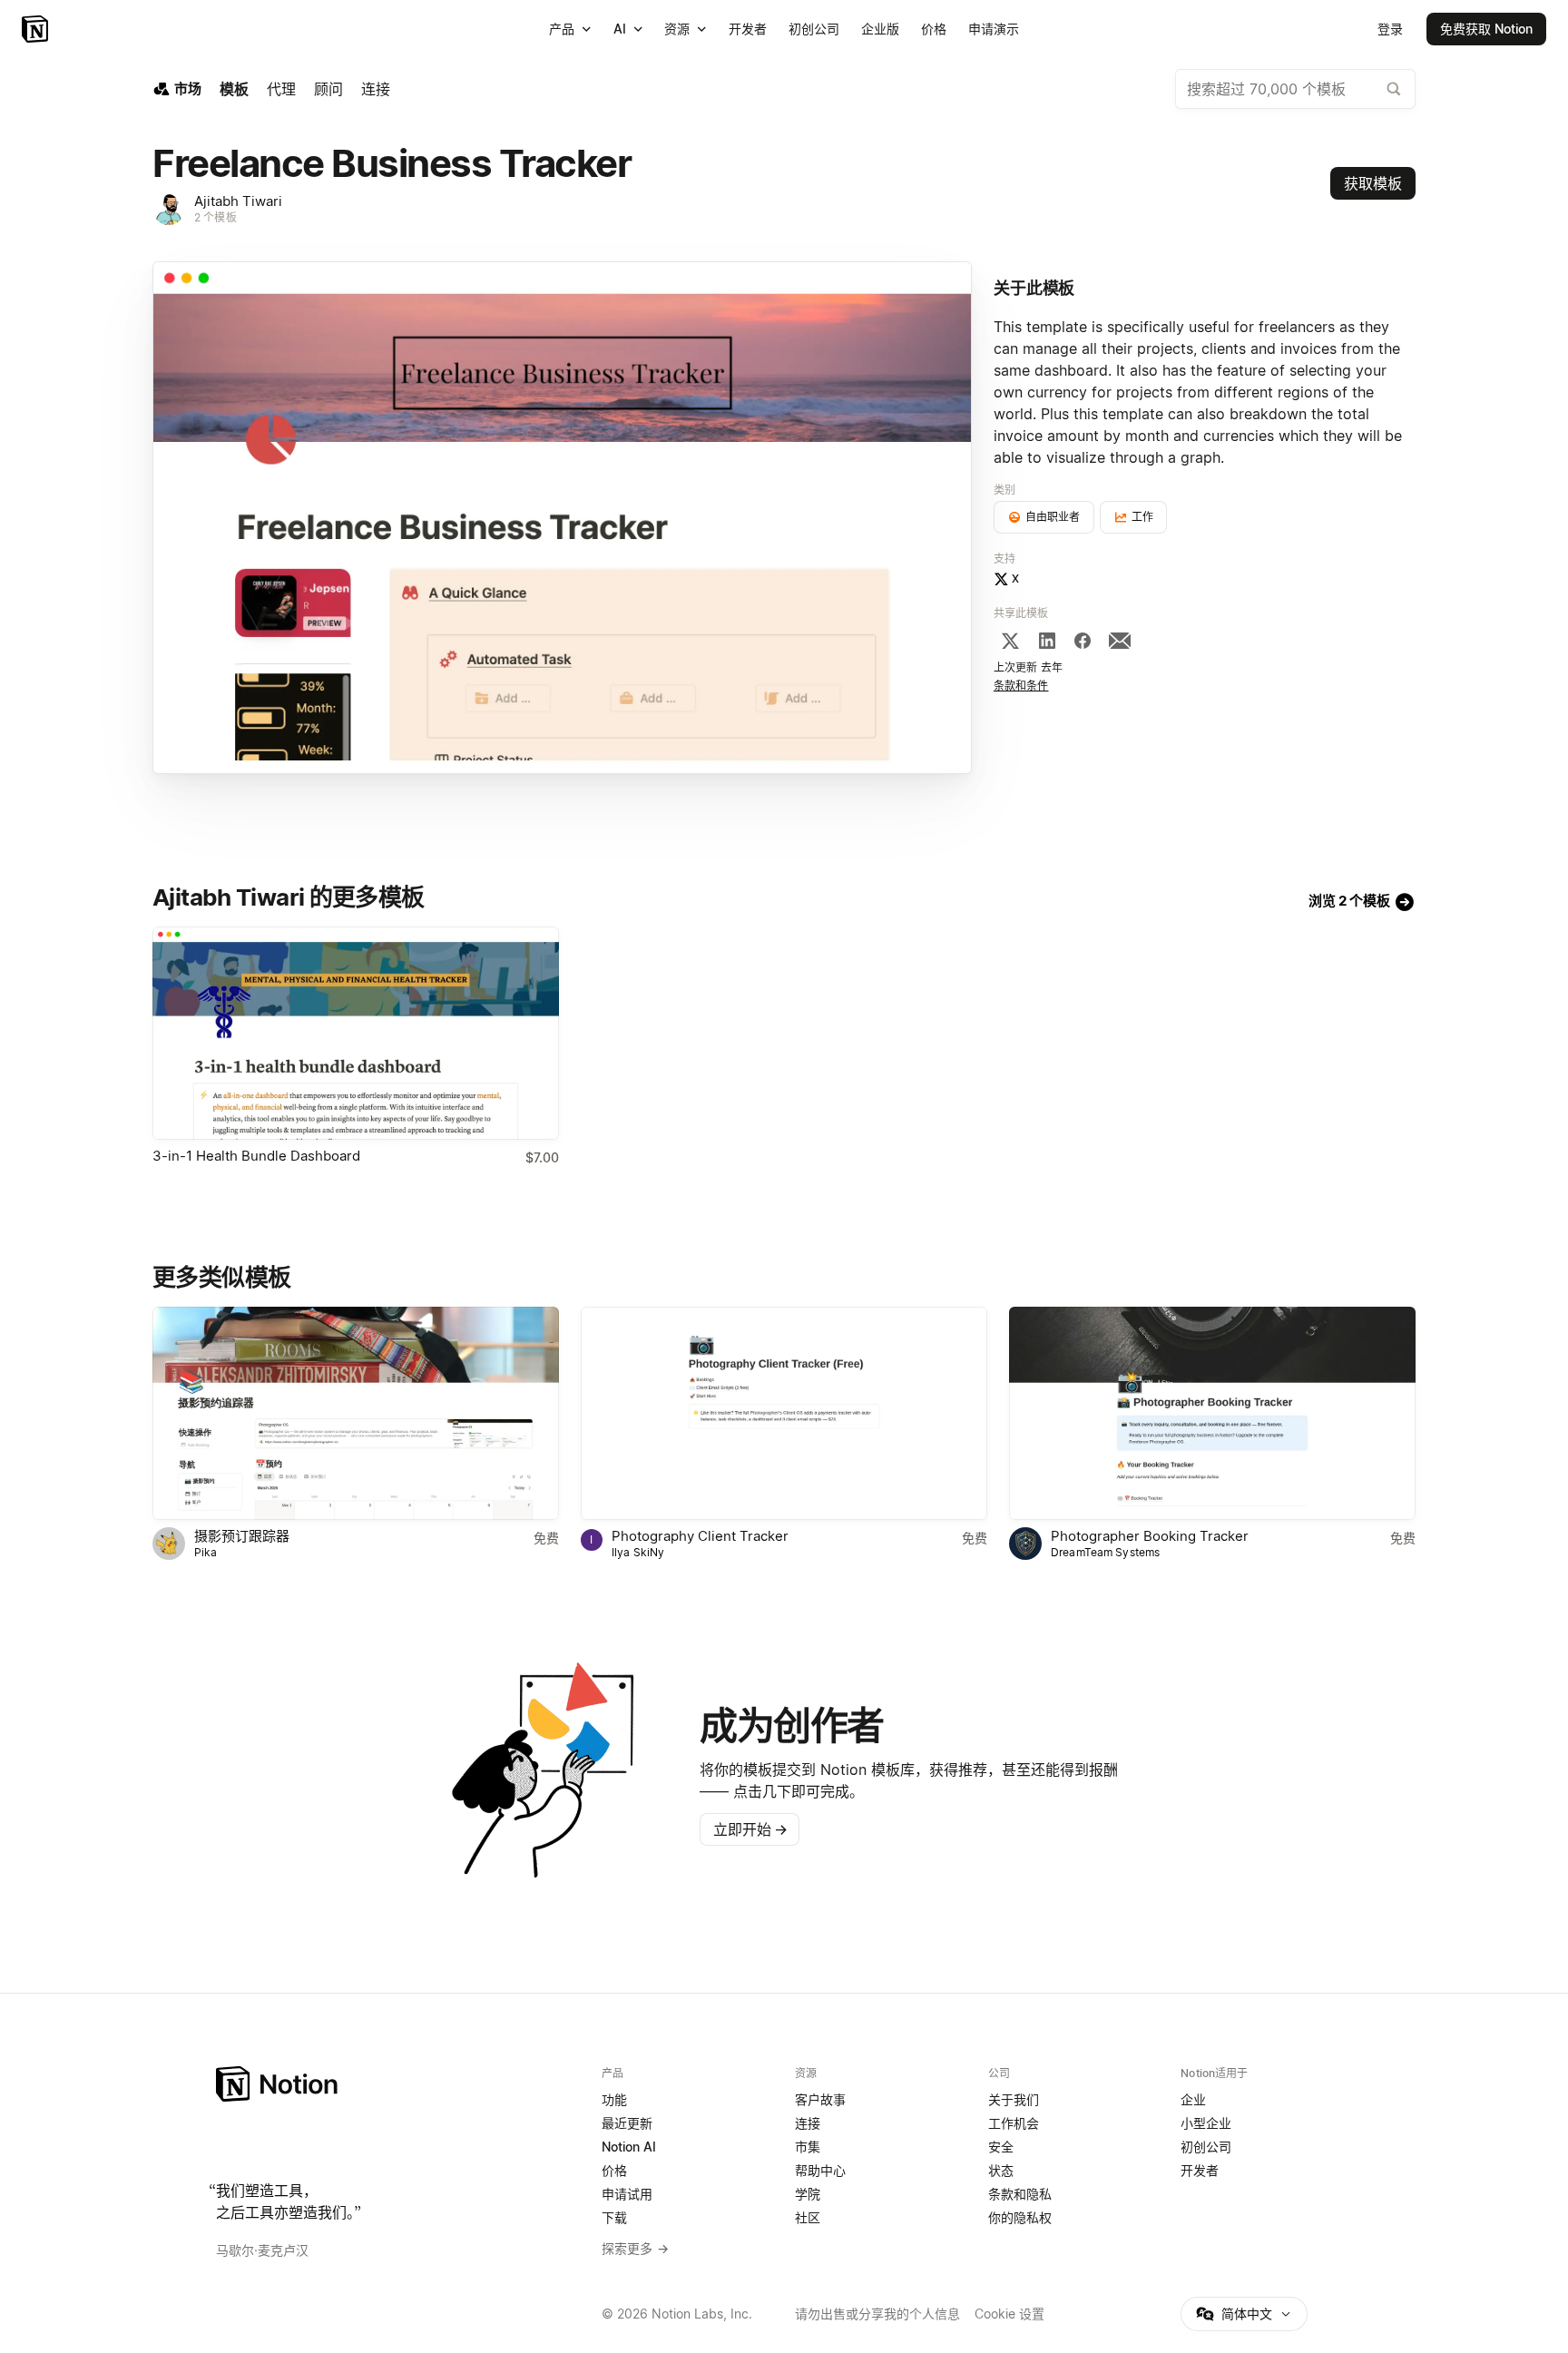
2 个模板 (216, 217)
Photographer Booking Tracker (1150, 1536)
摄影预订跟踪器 (242, 1536)
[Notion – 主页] (398, 2084)
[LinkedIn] (1047, 641)
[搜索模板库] (1394, 89)
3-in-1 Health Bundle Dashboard (256, 1156)
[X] (1010, 641)
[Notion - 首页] (37, 29)
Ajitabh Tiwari (238, 201)
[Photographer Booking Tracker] (1212, 1413)
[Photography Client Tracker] (784, 1413)
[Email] (1120, 641)
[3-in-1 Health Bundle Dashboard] (356, 1033)
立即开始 (750, 1829)
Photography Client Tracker (700, 1536)
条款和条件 (1021, 686)
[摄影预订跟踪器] (356, 1413)
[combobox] (1295, 89)
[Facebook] (1083, 641)
